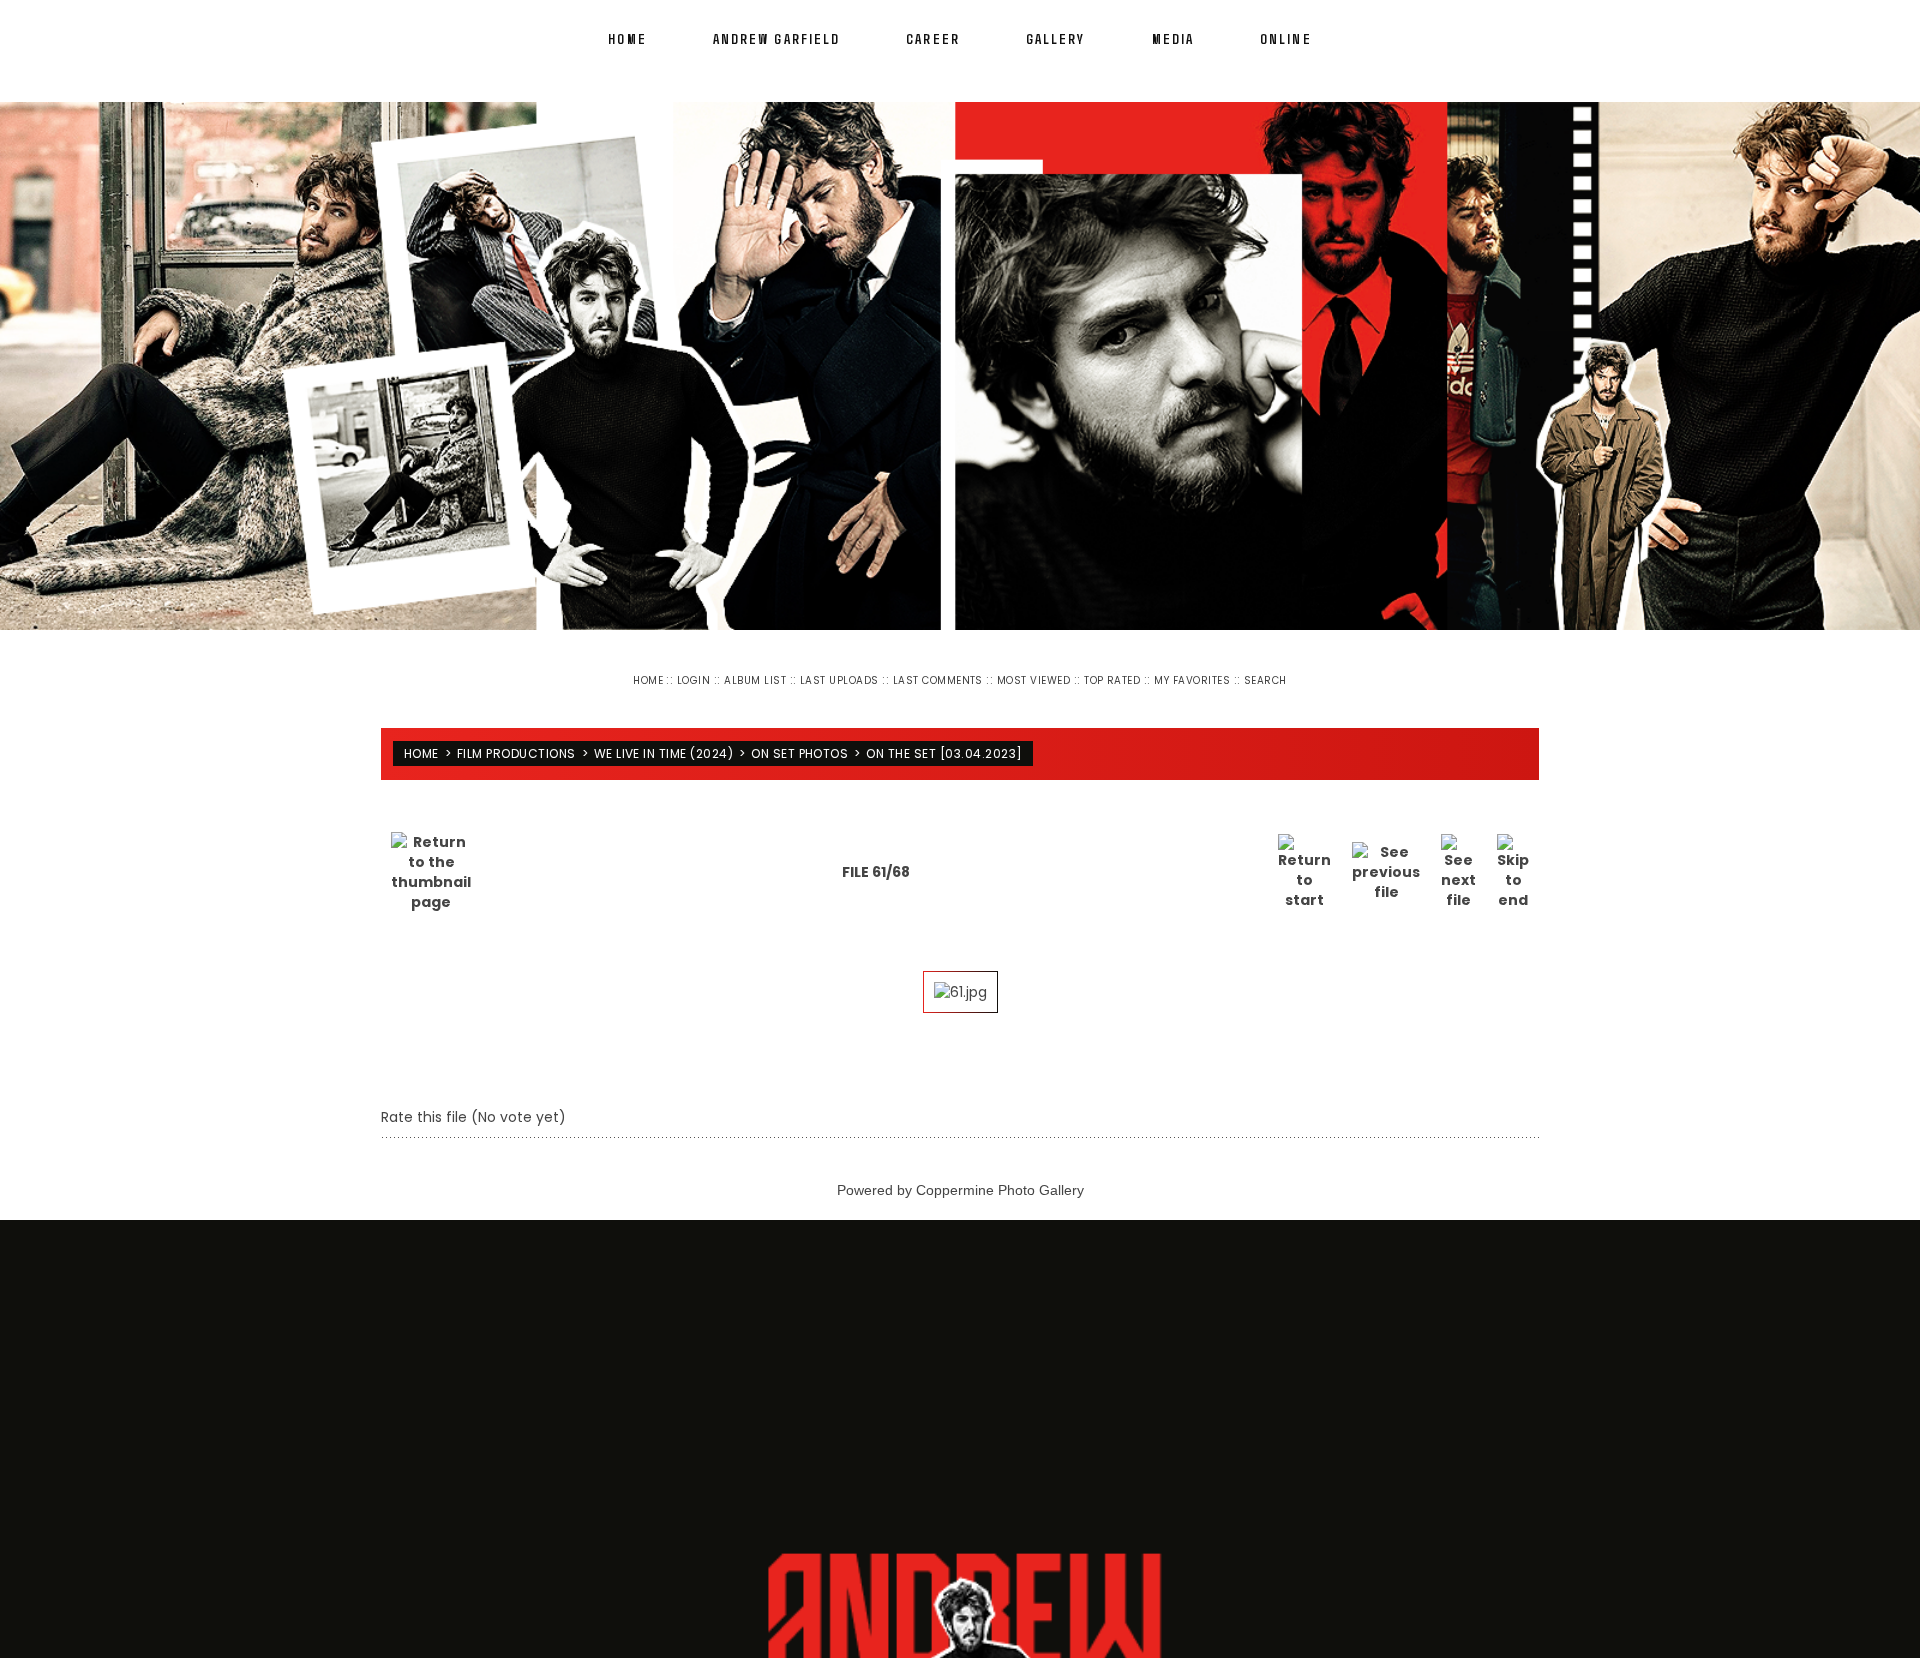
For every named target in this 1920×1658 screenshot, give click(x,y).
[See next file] (1458, 856)
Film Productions (516, 745)
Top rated (1112, 680)
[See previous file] (1386, 856)
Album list (755, 680)
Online (1286, 38)
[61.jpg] (960, 976)
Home (627, 38)
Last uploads (839, 680)
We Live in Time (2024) (664, 745)
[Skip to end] (1513, 856)
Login (693, 680)
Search (1265, 680)
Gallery (1056, 38)
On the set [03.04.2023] (944, 745)
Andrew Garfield (777, 38)
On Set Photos (799, 745)
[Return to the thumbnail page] (431, 856)
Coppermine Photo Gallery (1000, 1174)
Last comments (938, 680)
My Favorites (1192, 680)
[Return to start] (1304, 856)
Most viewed (1033, 680)
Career (933, 38)
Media (1173, 38)
